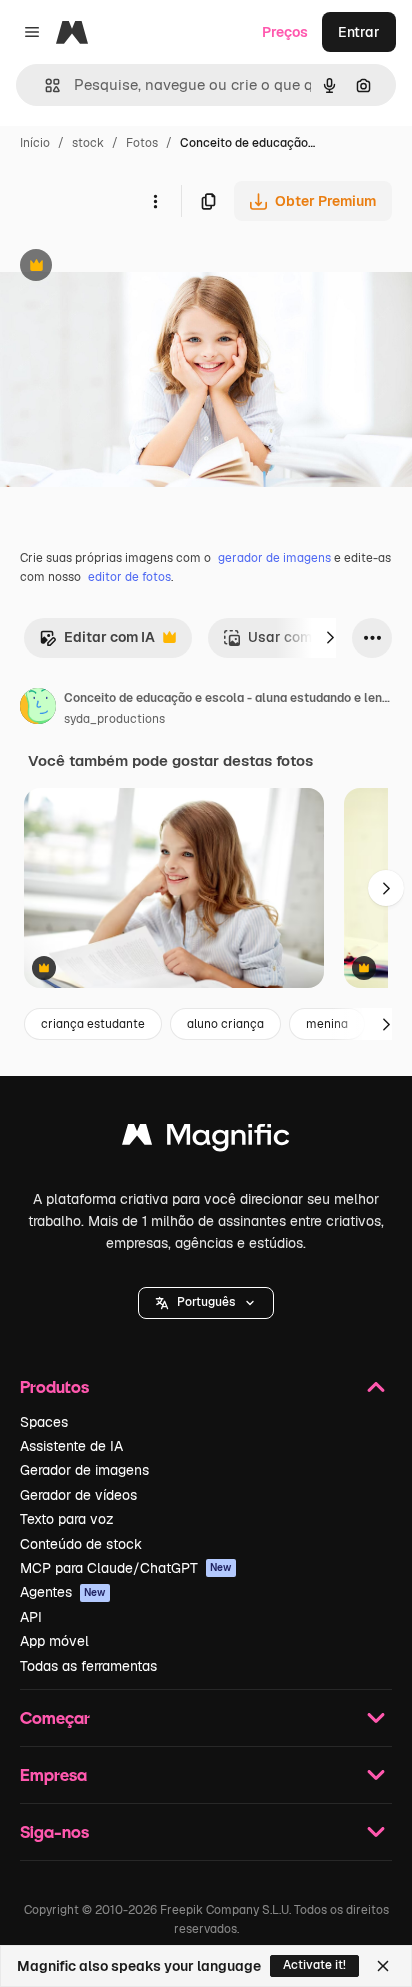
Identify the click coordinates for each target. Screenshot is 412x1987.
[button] (206, 1303)
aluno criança (225, 1024)
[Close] (383, 1966)
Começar (55, 1717)
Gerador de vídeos (78, 1495)
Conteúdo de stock (81, 1544)
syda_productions (114, 719)
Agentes (63, 1592)
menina (327, 1024)
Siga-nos (54, 1831)
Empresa (53, 1774)
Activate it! (314, 1965)
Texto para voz (67, 1519)
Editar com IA (97, 642)
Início (35, 143)
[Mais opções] (155, 201)
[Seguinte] (330, 638)
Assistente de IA (71, 1446)
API (31, 1617)
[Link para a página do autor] (38, 709)
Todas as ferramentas (88, 1666)
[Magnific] (206, 1139)
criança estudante (93, 1024)
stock (88, 143)
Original (128, 267)
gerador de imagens (274, 558)
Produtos (54, 1386)
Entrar (359, 32)
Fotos (142, 143)
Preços (285, 32)
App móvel (54, 1641)
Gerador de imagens (84, 1470)
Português (206, 1302)
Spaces (44, 1422)
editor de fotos (129, 577)
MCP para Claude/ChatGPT (126, 1568)
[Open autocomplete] (44, 85)
